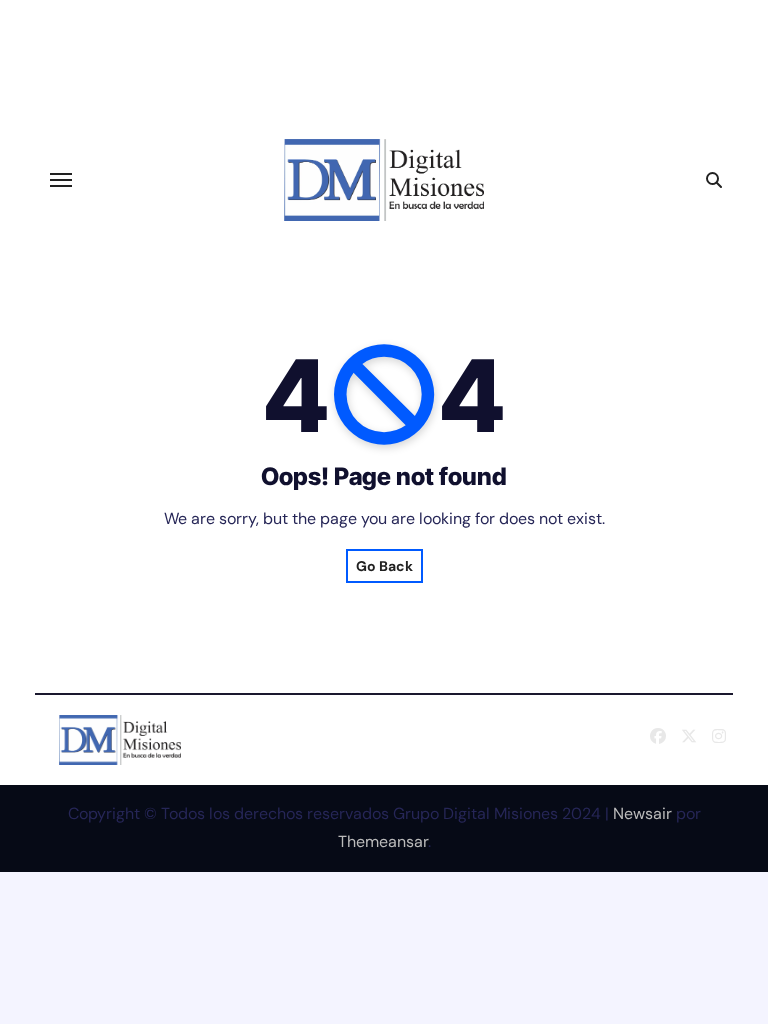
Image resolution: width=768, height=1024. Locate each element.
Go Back (384, 566)
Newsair (642, 813)
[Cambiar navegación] (61, 180)
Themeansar (383, 841)
